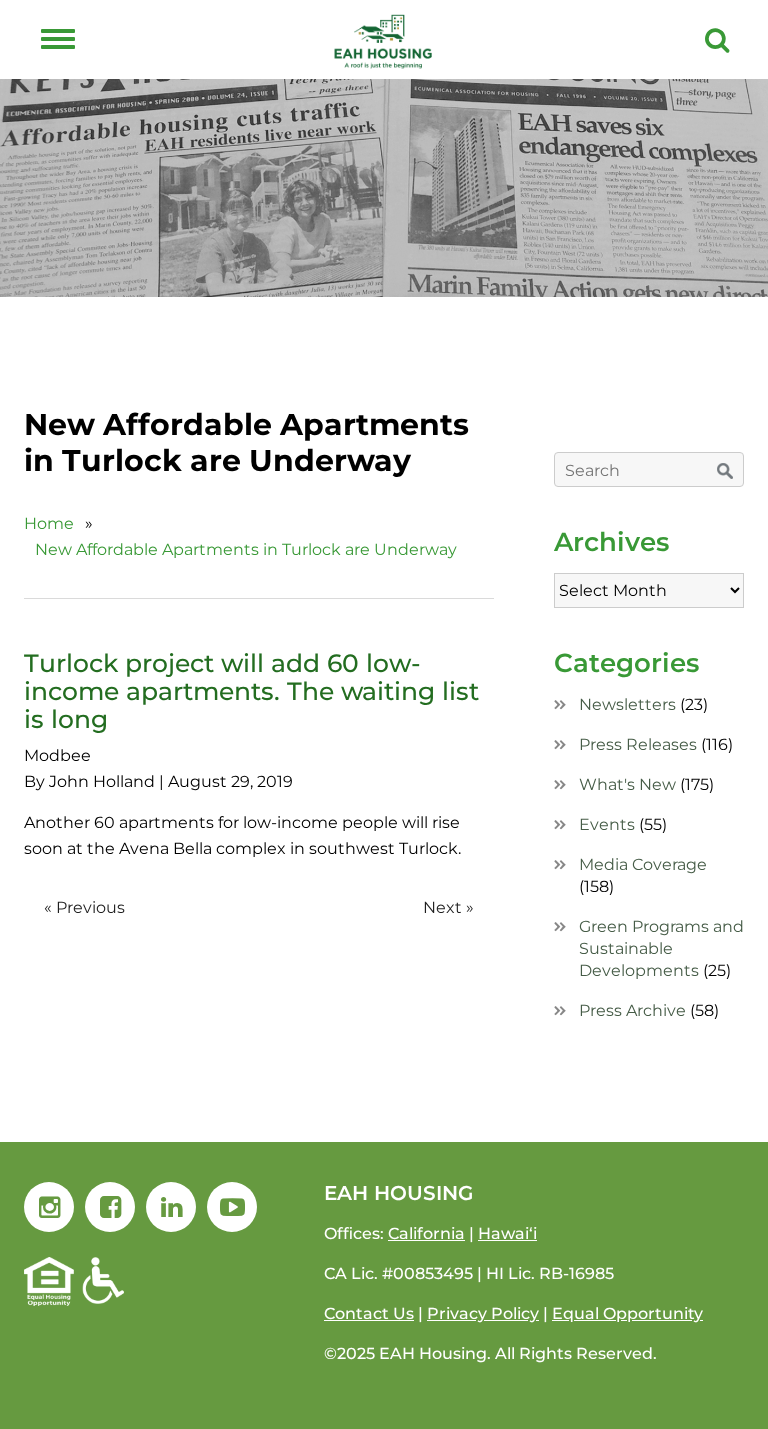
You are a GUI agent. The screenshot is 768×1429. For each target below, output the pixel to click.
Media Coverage (643, 864)
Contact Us (369, 1313)
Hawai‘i (507, 1233)
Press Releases (638, 744)
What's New (627, 784)
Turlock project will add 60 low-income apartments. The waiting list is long (251, 691)
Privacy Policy (483, 1313)
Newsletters (627, 704)
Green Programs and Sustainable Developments (661, 948)
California (426, 1233)
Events (607, 824)
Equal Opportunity (627, 1313)
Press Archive (632, 1010)
